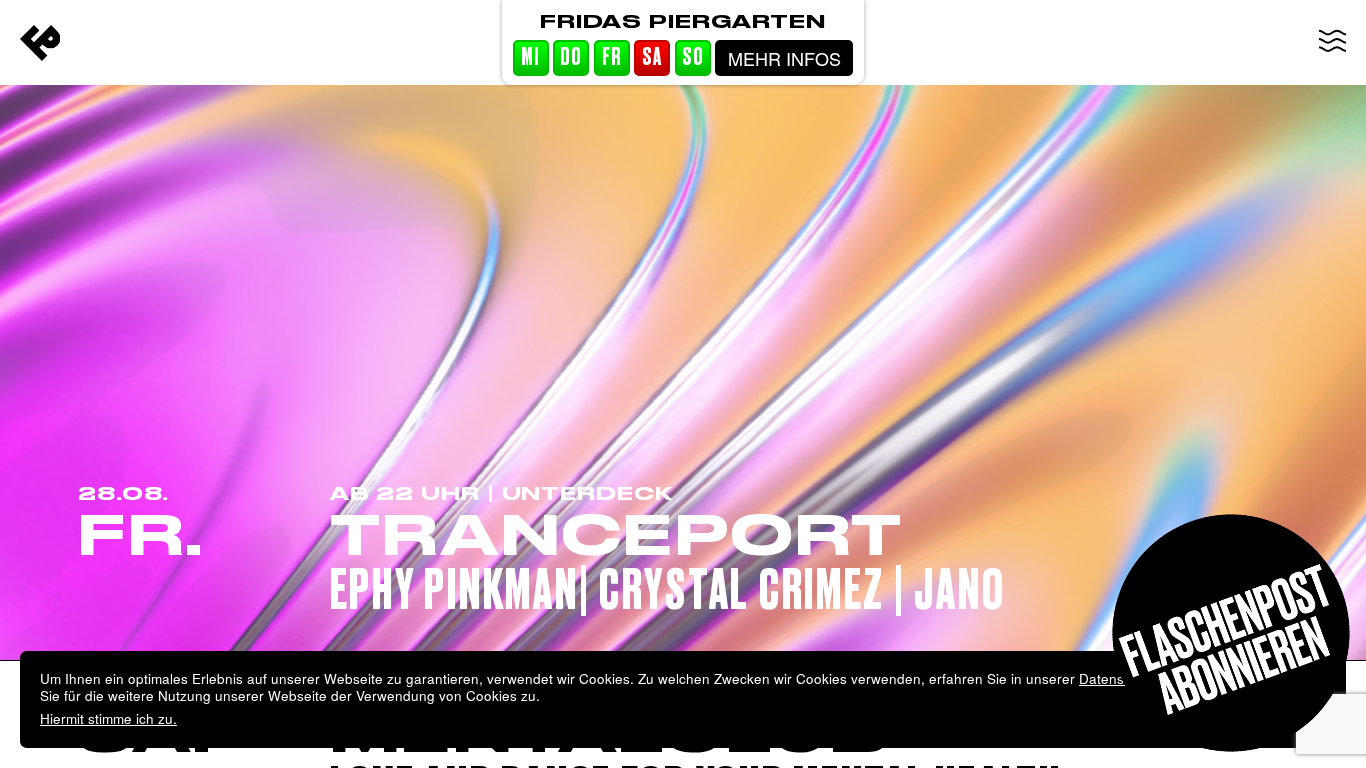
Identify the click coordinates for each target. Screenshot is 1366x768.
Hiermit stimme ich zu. (108, 718)
